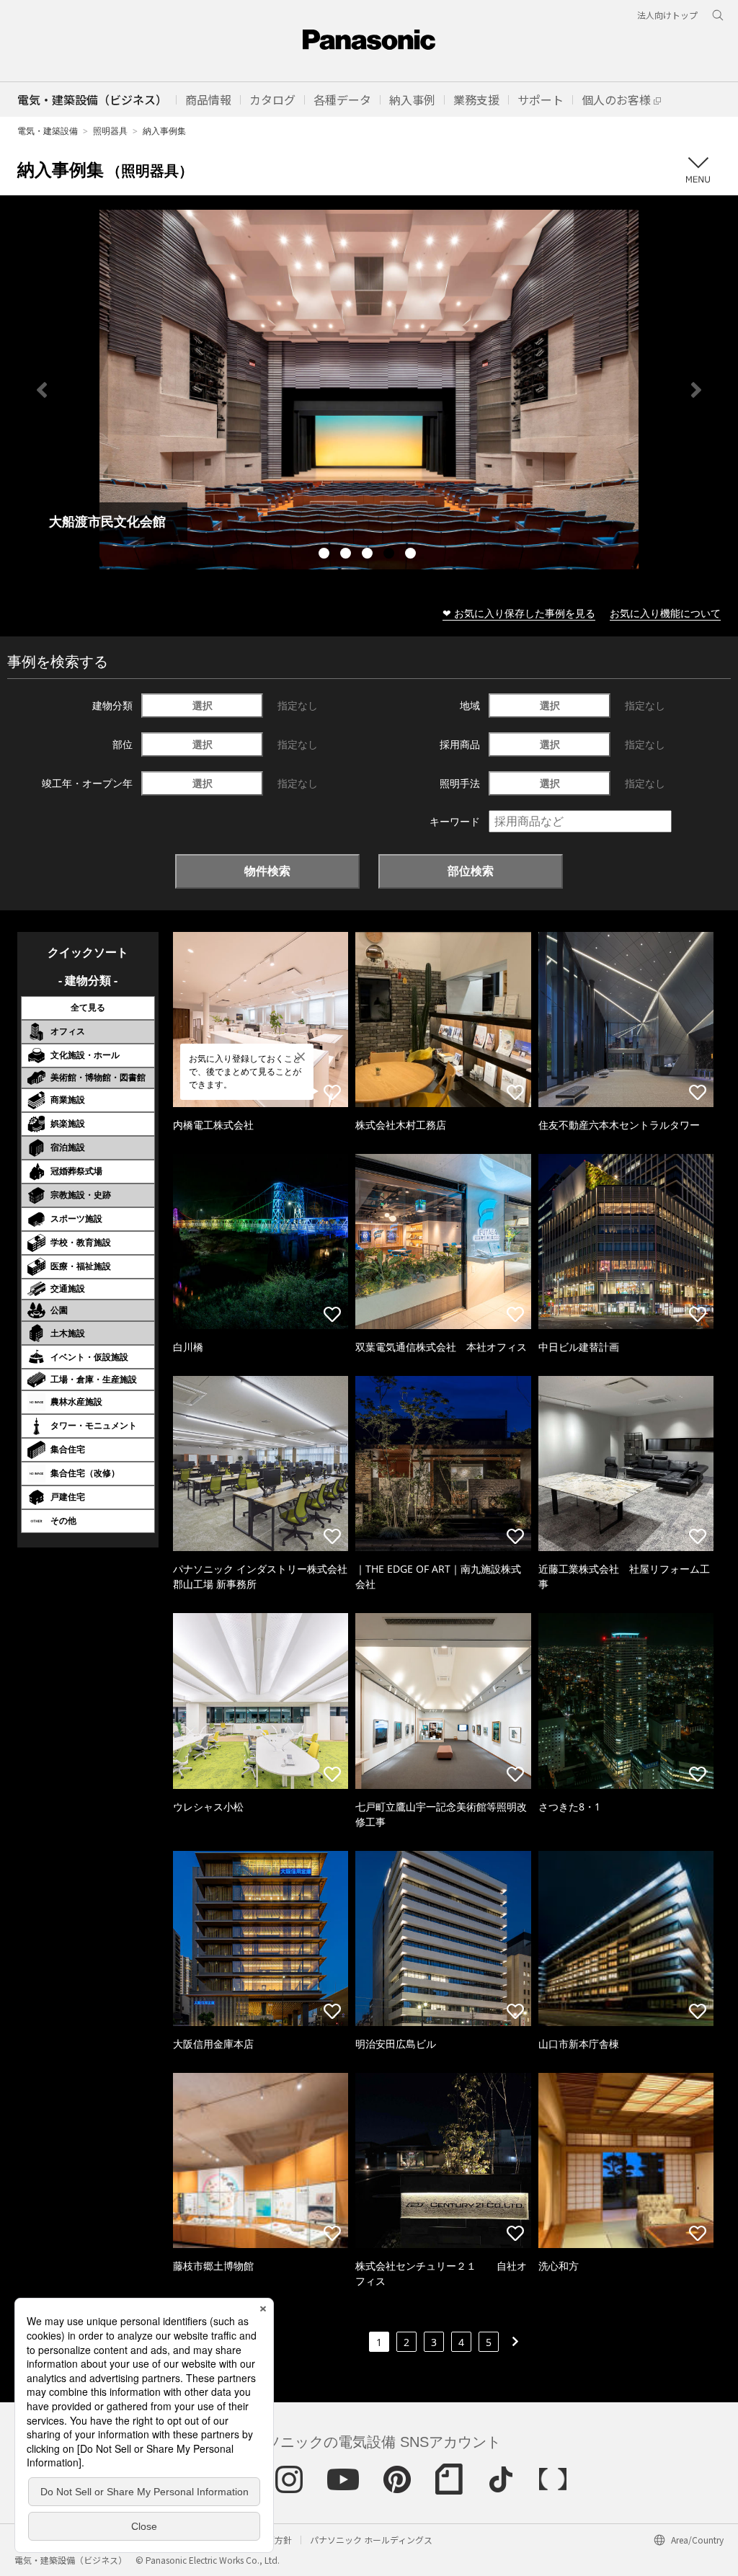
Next (696, 390)
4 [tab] (391, 555)
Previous (42, 390)
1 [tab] (326, 555)
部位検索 (471, 871)
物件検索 (267, 871)
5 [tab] (412, 555)
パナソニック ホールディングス (371, 2540)
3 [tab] (369, 555)
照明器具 (110, 131)
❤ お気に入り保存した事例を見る (519, 613)
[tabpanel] (369, 390)
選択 (203, 705)
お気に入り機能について (665, 613)
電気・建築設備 (48, 131)
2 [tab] (347, 555)
